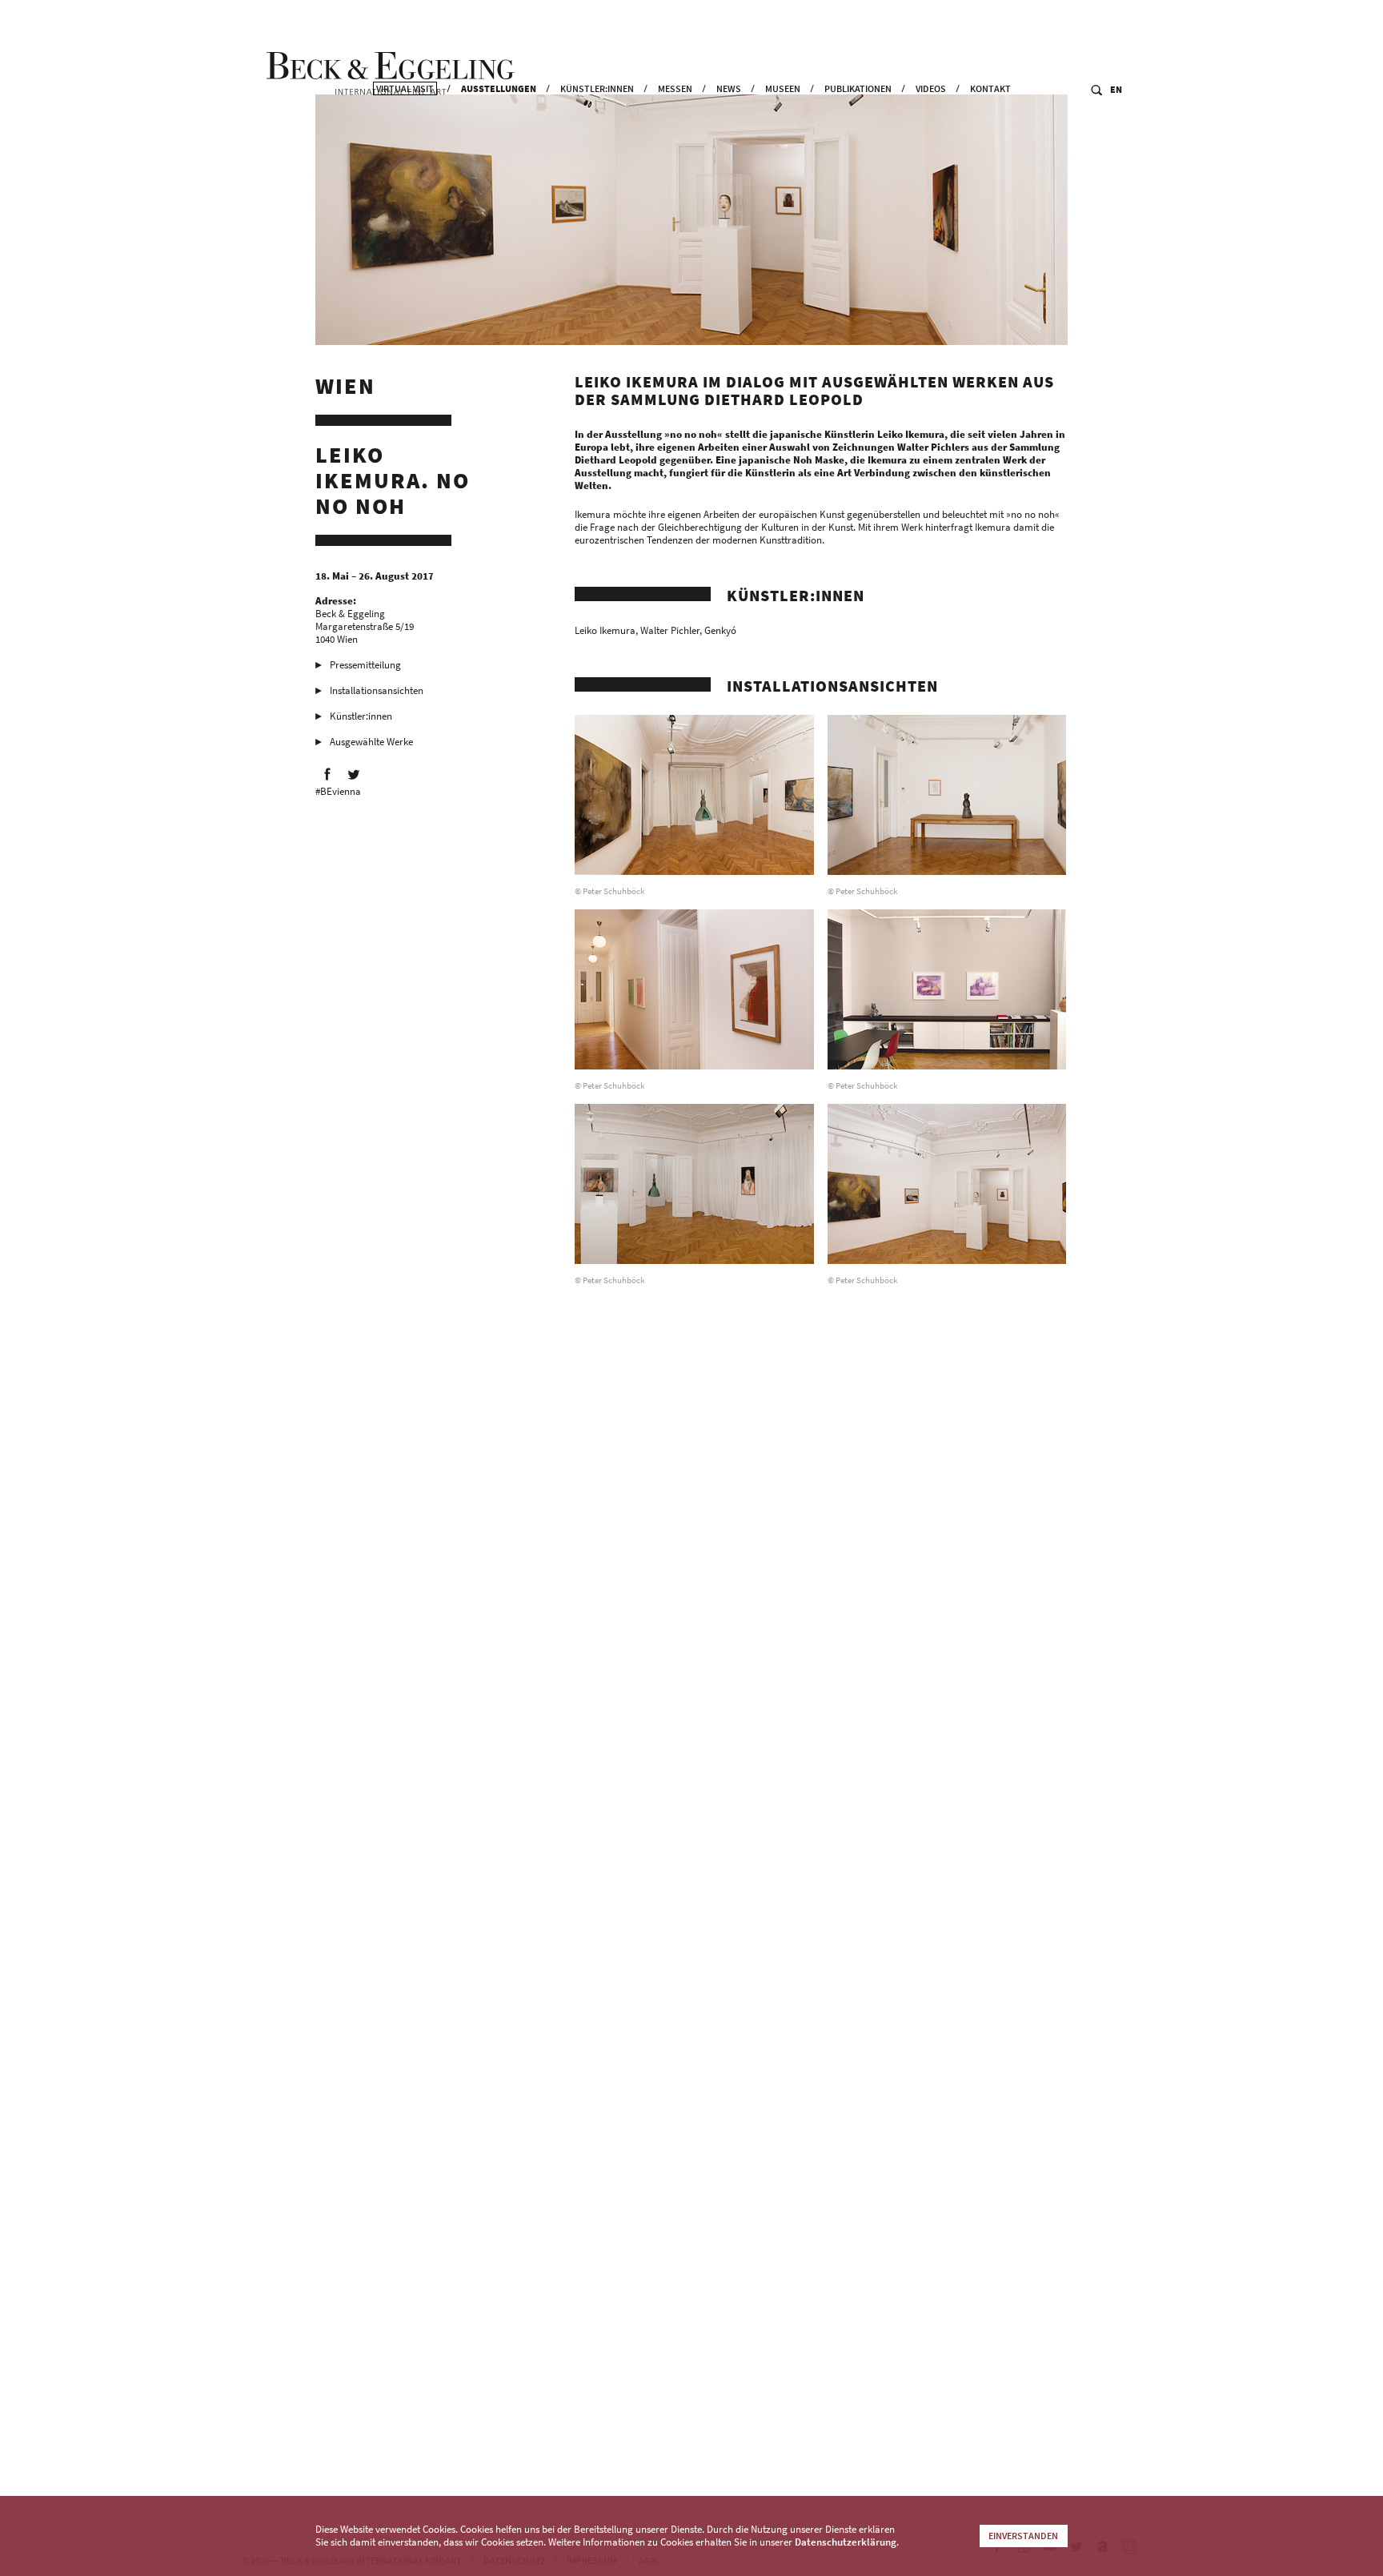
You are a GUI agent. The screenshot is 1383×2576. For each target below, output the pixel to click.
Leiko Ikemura (605, 630)
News (729, 88)
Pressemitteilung (365, 665)
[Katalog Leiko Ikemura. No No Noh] (694, 2283)
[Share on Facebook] (327, 774)
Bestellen (930, 2410)
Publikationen (858, 88)
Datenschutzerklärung (846, 2542)
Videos (931, 88)
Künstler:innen (597, 88)
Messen (675, 88)
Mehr (991, 2410)
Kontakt (990, 88)
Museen (783, 88)
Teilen (1043, 2410)
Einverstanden (1023, 2536)
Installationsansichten (377, 690)
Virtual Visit (405, 88)
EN (1116, 89)
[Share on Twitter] (354, 774)
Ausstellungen (499, 88)
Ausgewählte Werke (371, 742)
